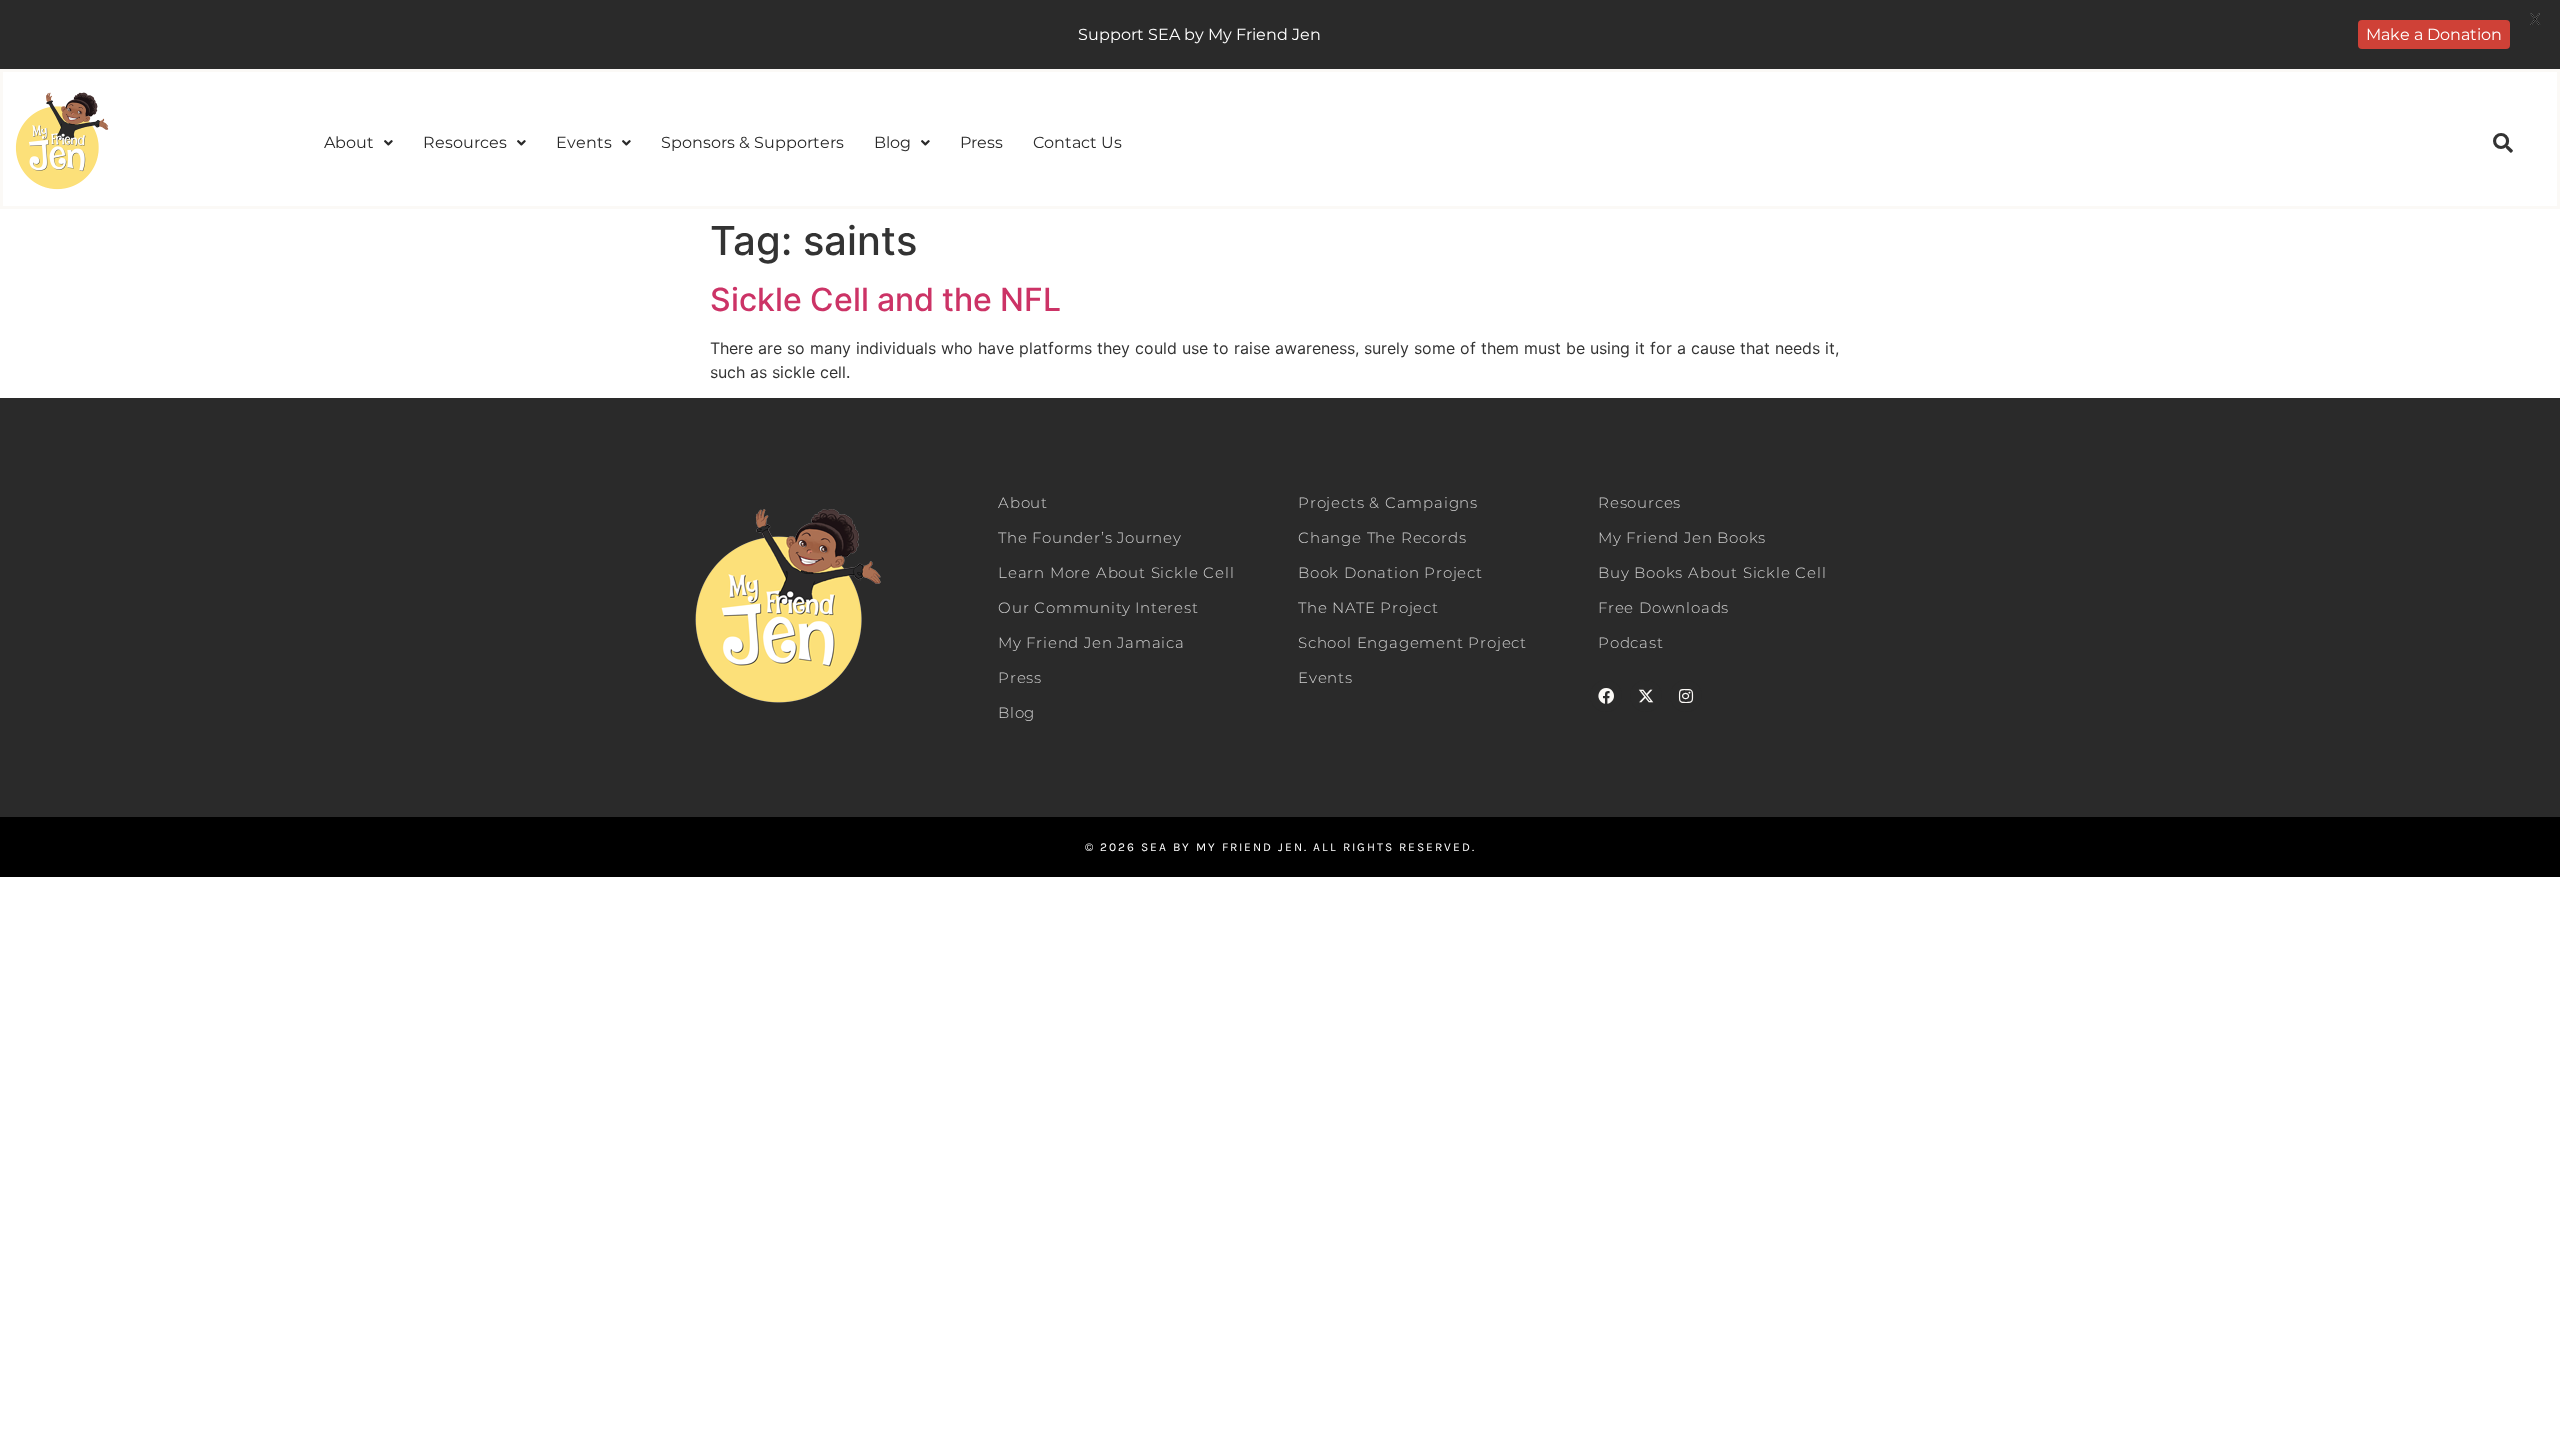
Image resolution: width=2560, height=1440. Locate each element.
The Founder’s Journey (1090, 537)
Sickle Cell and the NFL (885, 299)
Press (981, 142)
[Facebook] (1606, 696)
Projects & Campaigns (1388, 502)
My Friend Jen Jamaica (1091, 642)
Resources (465, 142)
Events (584, 142)
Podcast (1631, 642)
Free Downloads (1663, 607)
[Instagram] (1686, 696)
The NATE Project (1368, 607)
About (349, 142)
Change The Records (1382, 537)
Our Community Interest (1098, 607)
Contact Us (1077, 142)
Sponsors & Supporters (752, 142)
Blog (892, 142)
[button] (358, 143)
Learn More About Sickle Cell (1116, 572)
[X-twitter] (1646, 696)
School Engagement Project (1412, 642)
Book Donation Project (1390, 572)
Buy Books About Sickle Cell (1712, 572)
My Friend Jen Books (1682, 537)
